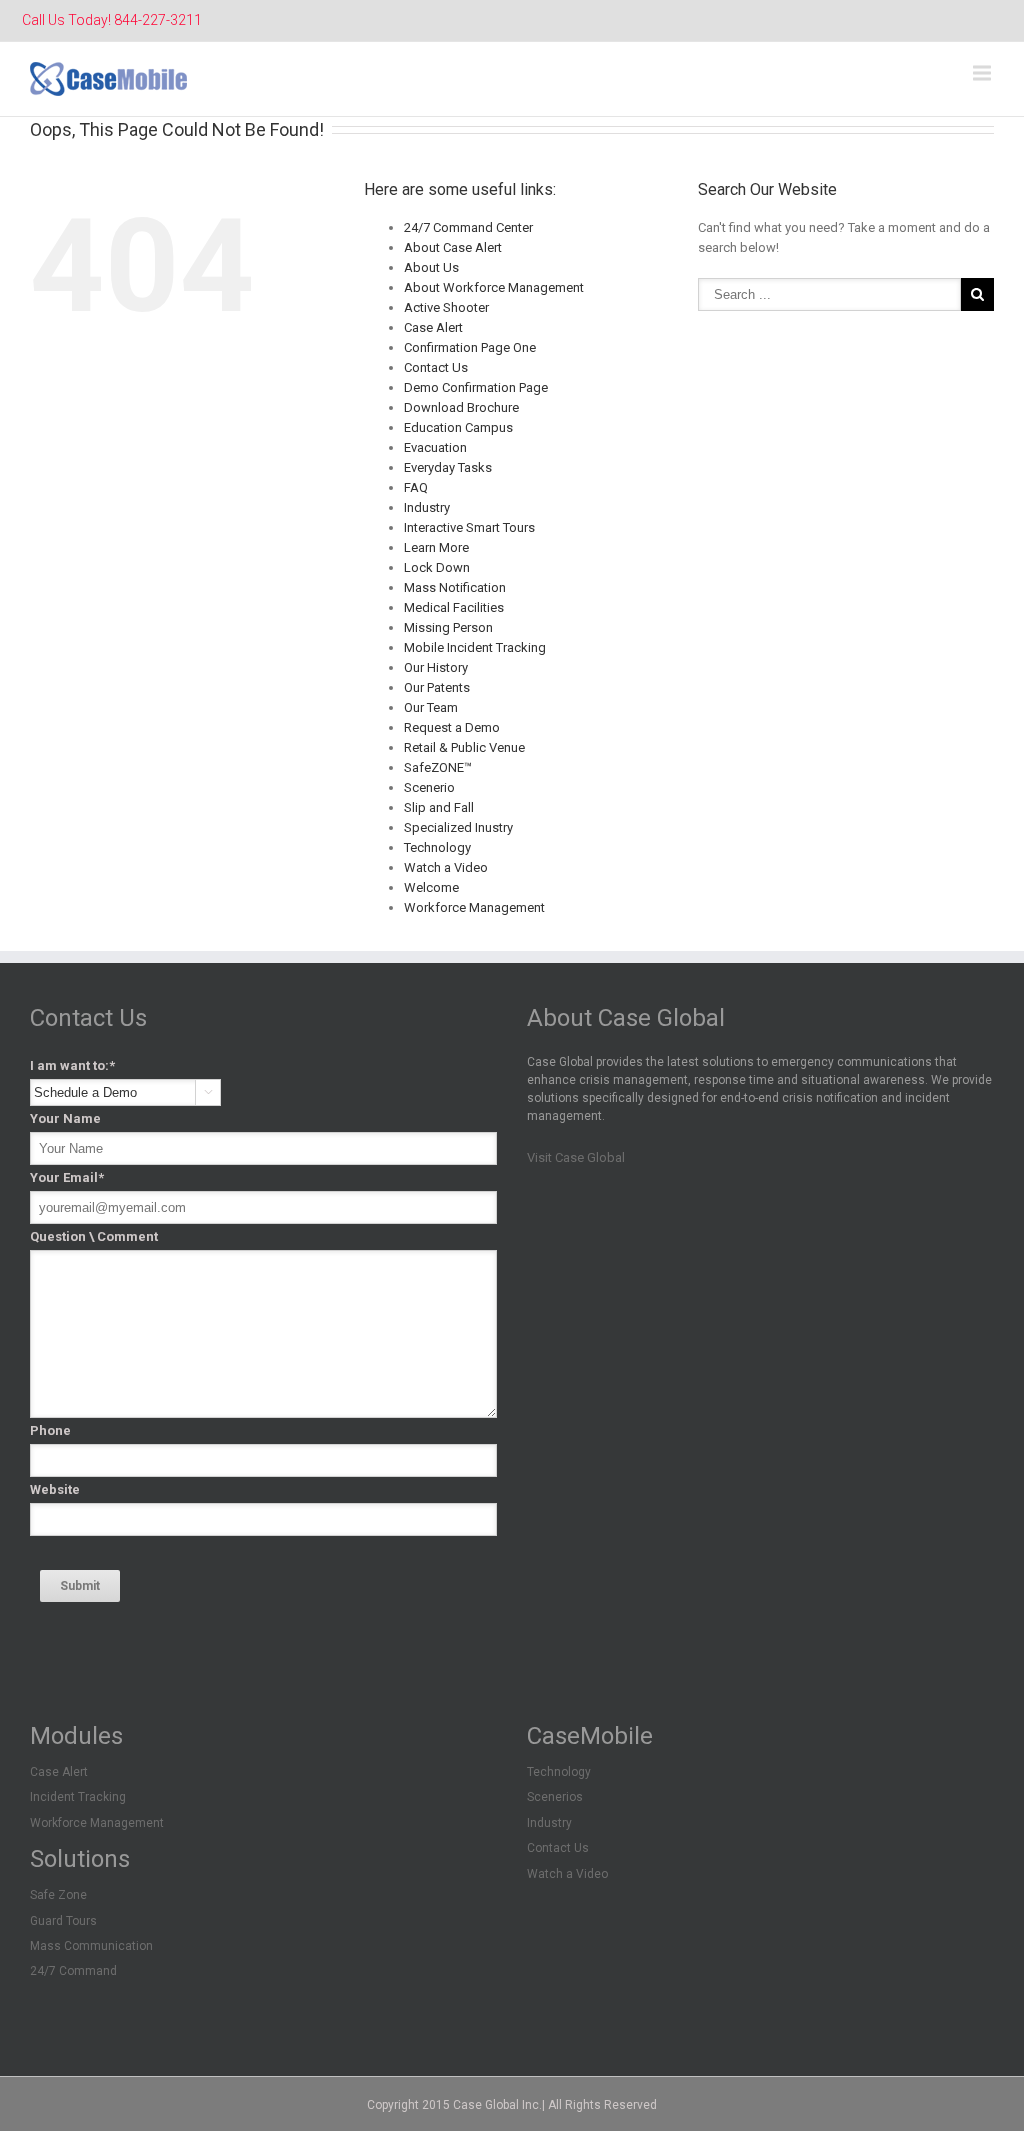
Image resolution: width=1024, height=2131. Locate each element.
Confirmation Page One (470, 347)
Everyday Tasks (448, 467)
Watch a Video (446, 867)
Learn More (436, 547)
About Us (431, 267)
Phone (50, 1430)
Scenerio (429, 787)
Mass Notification (455, 587)
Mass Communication (91, 1946)
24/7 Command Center (468, 227)
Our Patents (437, 687)
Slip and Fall (439, 807)
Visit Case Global (576, 1157)
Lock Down (437, 567)
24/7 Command (73, 1971)
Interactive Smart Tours (469, 527)
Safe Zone (58, 1895)
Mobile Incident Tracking (475, 647)
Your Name (65, 1118)
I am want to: (72, 1065)
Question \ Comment (94, 1236)
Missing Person (448, 627)
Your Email (67, 1177)
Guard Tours (63, 1921)
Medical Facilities (454, 607)
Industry (427, 507)
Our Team (431, 707)
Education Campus (458, 427)
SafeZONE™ (438, 767)
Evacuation (435, 447)
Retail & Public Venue (464, 747)
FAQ (416, 487)
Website (55, 1489)
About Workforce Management (494, 287)
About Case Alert (453, 247)
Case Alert (433, 327)
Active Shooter (446, 307)
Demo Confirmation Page (476, 387)
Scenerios (555, 1797)
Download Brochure (461, 407)
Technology (437, 847)
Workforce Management (474, 907)
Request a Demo (452, 727)
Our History (436, 667)
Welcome (431, 887)
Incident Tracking (78, 1797)
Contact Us (436, 367)
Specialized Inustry (458, 827)
